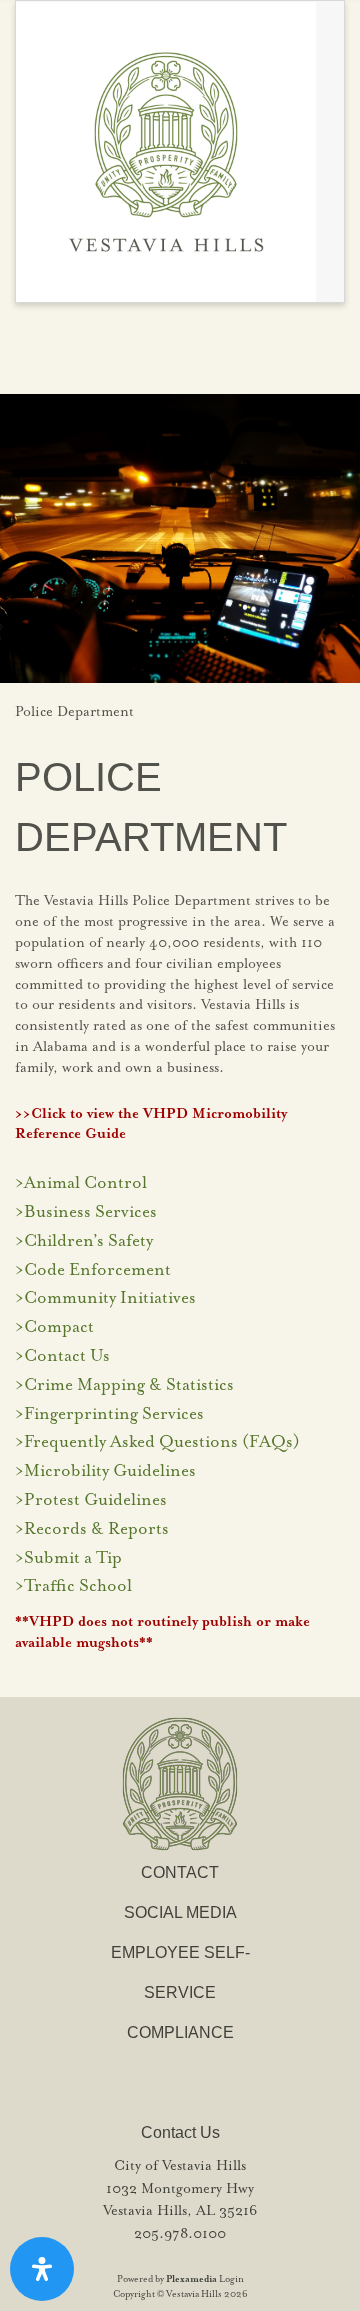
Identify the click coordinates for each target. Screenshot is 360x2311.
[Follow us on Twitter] (183, 348)
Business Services (90, 1212)
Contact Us (67, 1356)
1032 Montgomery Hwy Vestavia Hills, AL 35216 (180, 2200)
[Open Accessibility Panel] (42, 2269)
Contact (180, 1872)
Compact (59, 1327)
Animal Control (85, 1183)
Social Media (180, 1912)
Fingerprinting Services (114, 1414)
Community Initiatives (110, 1298)
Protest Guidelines (95, 1500)
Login (231, 2279)
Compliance (180, 2032)
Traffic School (78, 1586)
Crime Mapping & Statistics (129, 1385)
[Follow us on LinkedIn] (233, 348)
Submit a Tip (73, 1558)
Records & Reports (96, 1529)
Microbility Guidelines (110, 1471)
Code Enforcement (97, 1270)
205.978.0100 (180, 2234)
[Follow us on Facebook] (129, 348)
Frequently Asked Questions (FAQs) (162, 1442)
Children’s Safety (88, 1241)
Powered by (167, 2279)
